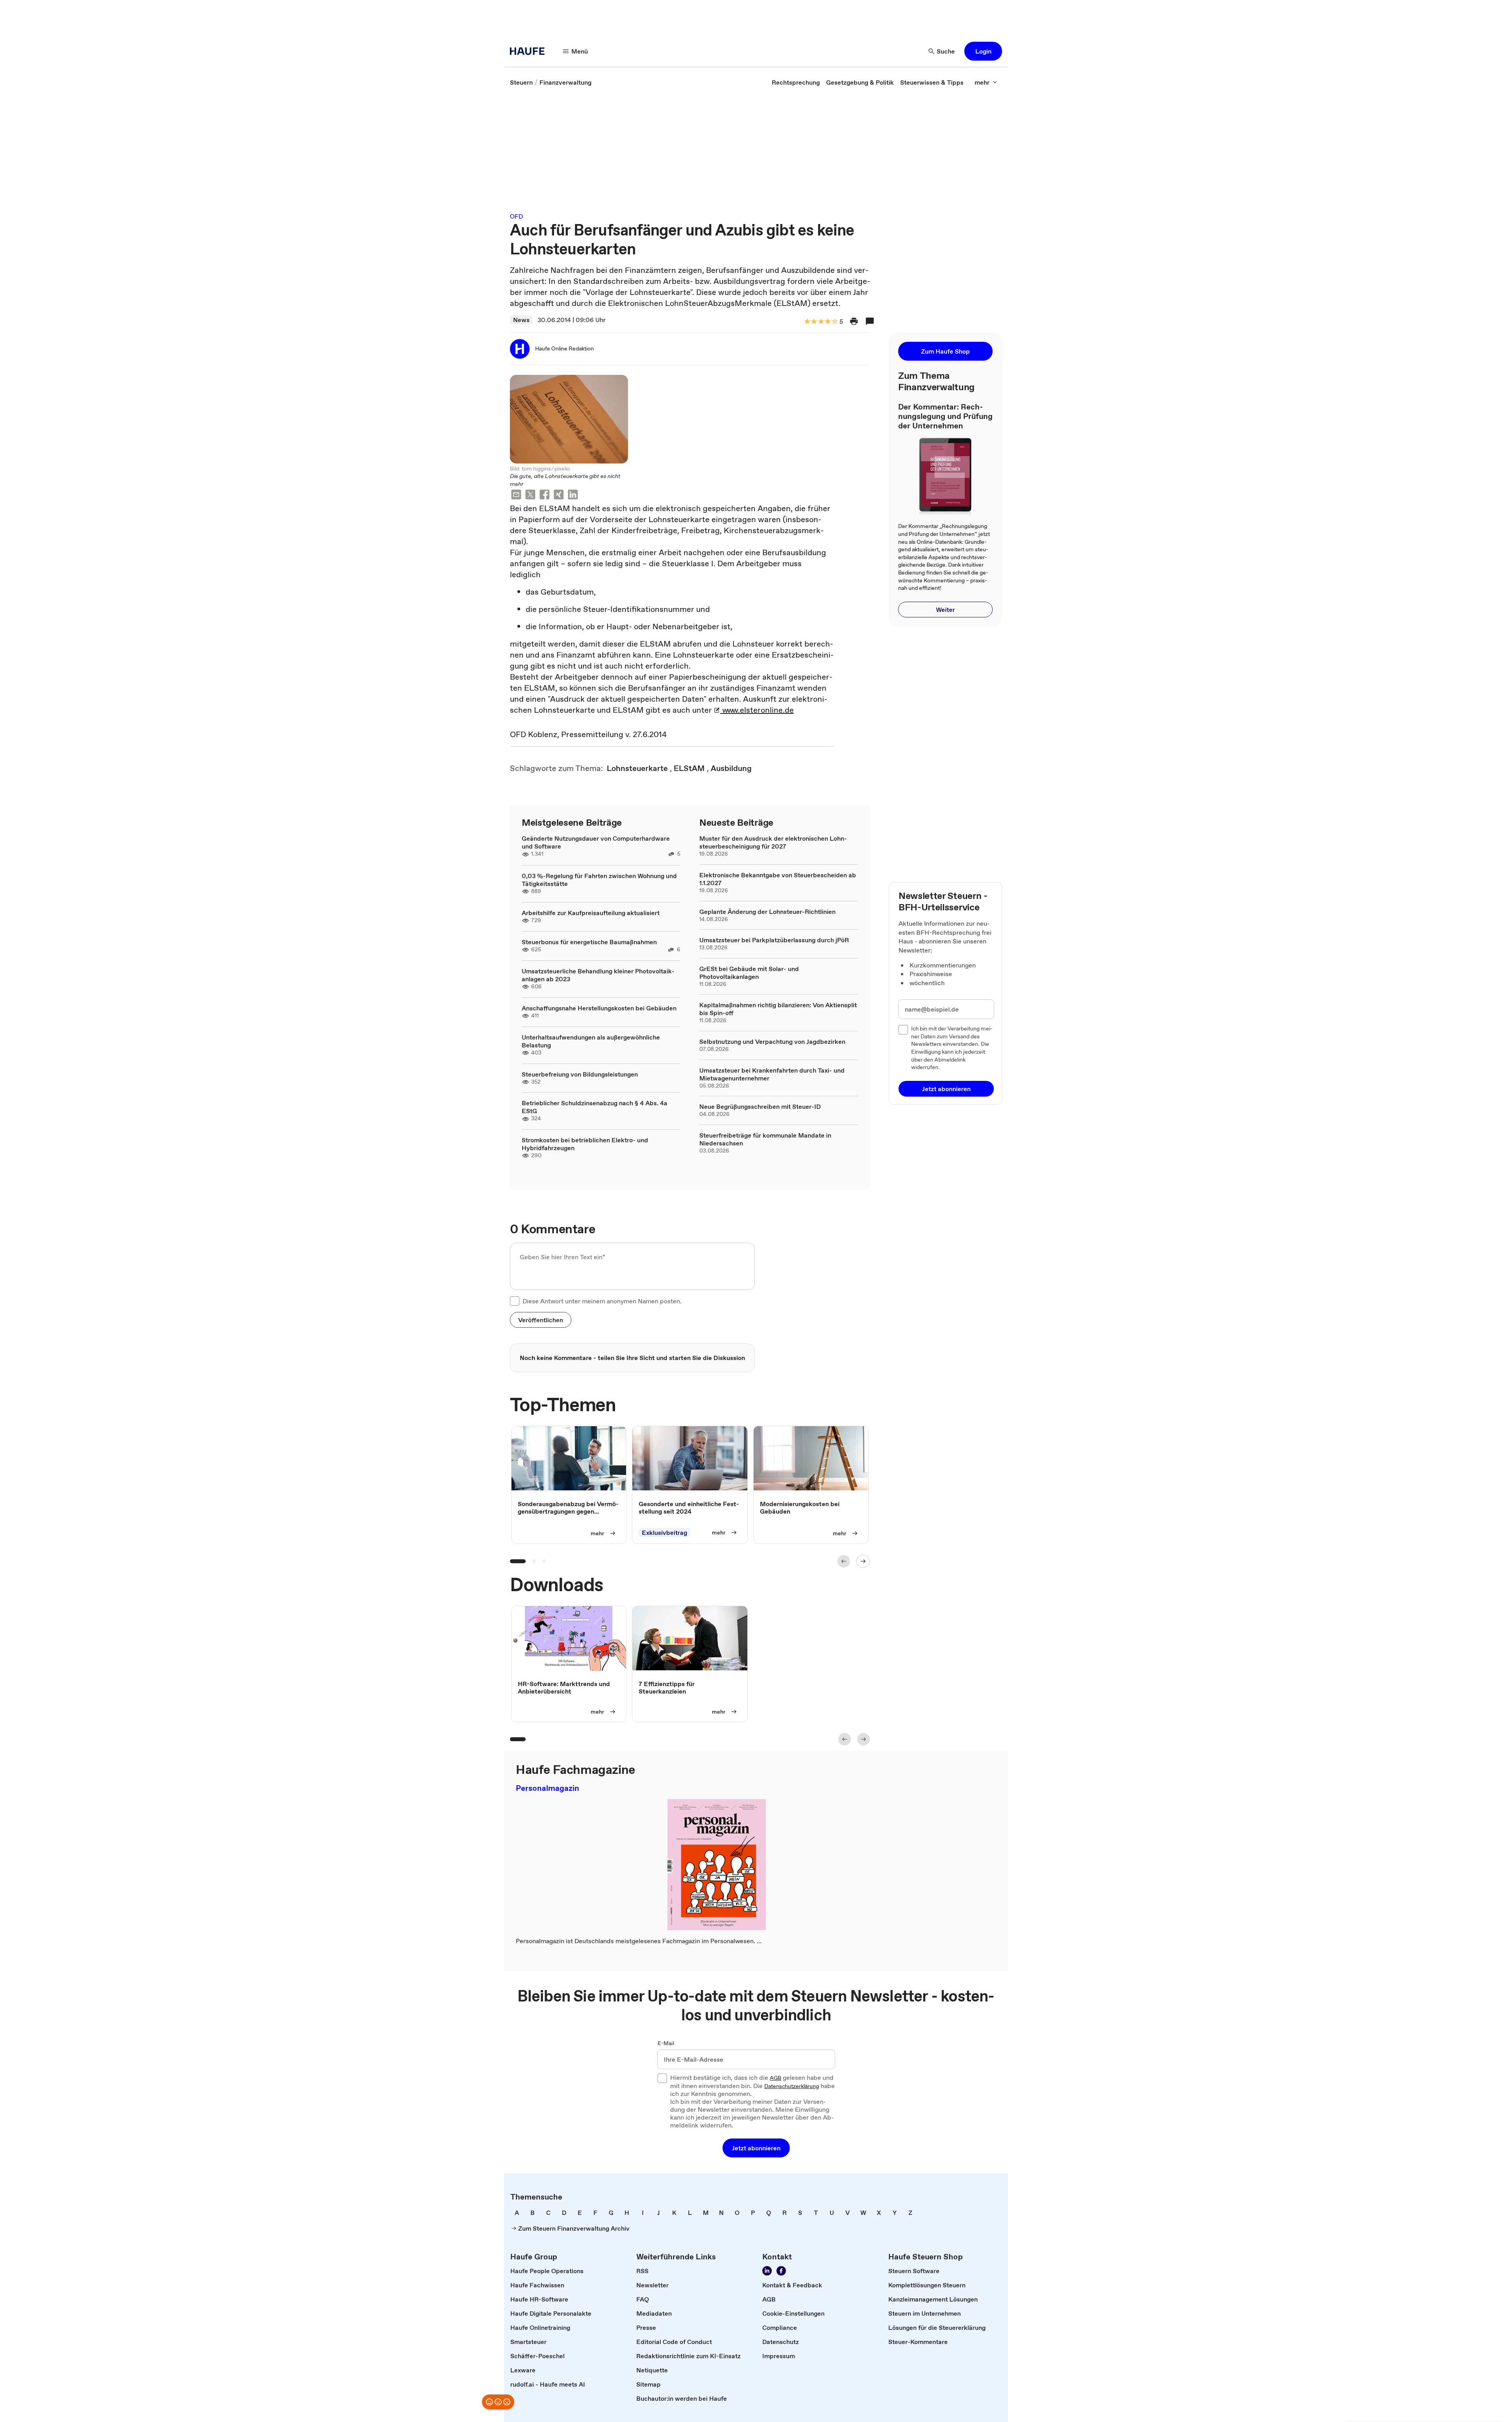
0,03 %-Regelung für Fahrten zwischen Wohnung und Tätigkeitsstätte (599, 880)
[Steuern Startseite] (530, 51)
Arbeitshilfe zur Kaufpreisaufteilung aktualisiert (591, 913)
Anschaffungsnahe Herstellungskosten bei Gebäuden (599, 1008)
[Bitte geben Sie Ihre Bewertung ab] (834, 322)
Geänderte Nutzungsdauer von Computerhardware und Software (596, 842)
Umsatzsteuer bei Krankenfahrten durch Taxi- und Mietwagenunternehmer (772, 1074)
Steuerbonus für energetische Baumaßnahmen (589, 942)
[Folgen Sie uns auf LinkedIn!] (767, 2271)
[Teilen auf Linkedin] (573, 496)
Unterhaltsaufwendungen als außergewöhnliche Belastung (591, 1041)
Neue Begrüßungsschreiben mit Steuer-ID (760, 1106)
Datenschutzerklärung (792, 2087)
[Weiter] (863, 1561)
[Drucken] (854, 321)
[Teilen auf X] (530, 496)
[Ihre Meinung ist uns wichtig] (498, 2402)
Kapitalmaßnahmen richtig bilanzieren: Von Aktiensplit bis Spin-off (778, 1009)
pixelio (562, 469)
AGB (775, 2078)
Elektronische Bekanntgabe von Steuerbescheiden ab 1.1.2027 (778, 879)
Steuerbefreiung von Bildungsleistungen (580, 1074)
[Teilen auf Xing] (559, 496)
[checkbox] (515, 1301)
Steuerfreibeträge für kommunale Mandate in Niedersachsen (765, 1139)
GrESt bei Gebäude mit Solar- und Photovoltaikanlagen (749, 973)
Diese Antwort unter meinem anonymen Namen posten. (602, 1301)
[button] (983, 51)
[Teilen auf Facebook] (545, 496)
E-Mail (666, 2044)
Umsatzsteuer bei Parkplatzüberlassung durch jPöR (774, 940)
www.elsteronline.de (757, 710)
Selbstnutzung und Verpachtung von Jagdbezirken (772, 1041)
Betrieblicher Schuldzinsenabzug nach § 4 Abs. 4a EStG (595, 1107)
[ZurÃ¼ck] (844, 1561)
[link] (521, 82)
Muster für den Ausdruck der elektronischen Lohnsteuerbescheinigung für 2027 (773, 842)
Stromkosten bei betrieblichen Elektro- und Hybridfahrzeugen (585, 1144)
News (521, 320)
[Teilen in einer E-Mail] (516, 496)
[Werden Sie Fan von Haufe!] (781, 2271)
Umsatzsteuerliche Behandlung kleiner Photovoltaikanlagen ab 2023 (598, 975)
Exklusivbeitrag (664, 1533)
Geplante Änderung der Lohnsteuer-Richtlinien (767, 912)
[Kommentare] (870, 321)
